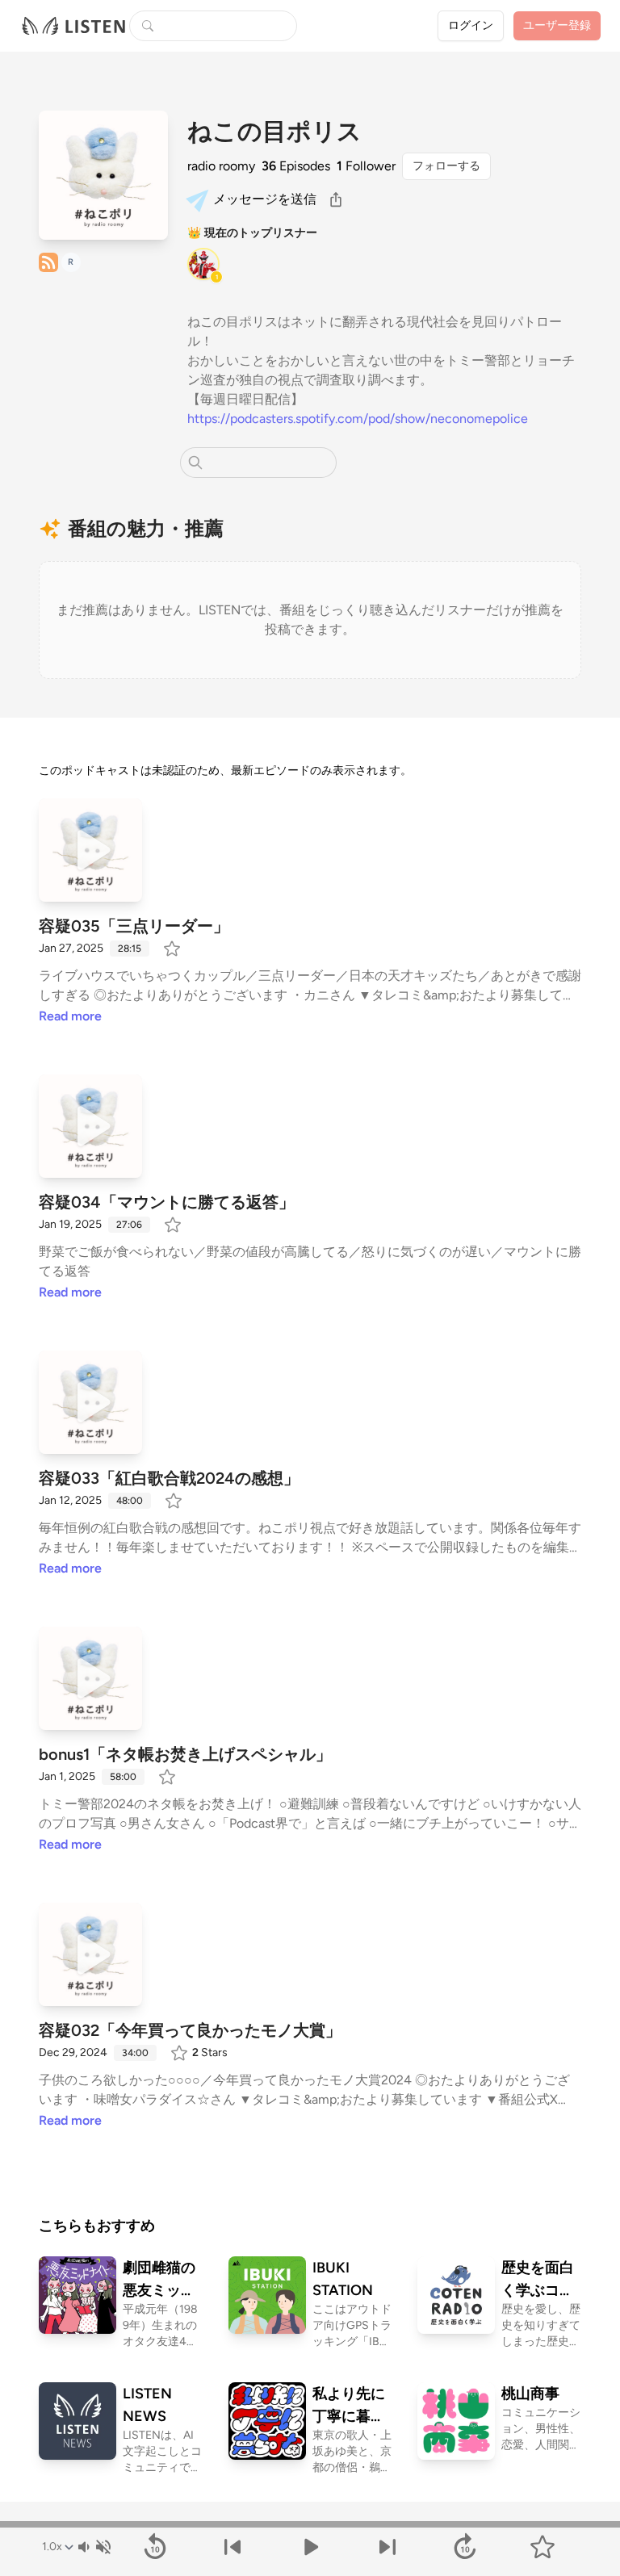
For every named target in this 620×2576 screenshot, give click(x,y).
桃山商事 (530, 2394)
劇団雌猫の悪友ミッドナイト (159, 2280)
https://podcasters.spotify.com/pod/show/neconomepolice (358, 419)
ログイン (471, 25)
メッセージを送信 (265, 199)
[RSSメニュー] (48, 262)
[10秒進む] (465, 2547)
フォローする (446, 166)
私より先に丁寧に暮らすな (349, 2406)
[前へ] (232, 2547)
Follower (366, 166)
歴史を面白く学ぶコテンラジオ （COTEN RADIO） (538, 2280)
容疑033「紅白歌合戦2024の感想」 (169, 1478)
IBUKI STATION (343, 2279)
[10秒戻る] (155, 2547)
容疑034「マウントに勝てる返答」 (167, 1202)
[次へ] (387, 2547)
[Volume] (94, 2547)
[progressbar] (310, 2524)
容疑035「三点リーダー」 (134, 926)
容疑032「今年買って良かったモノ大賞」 (190, 2030)
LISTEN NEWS (147, 2405)
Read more (70, 1016)
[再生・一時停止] (310, 2547)
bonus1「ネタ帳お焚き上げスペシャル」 (185, 1754)
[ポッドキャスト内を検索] (195, 463)
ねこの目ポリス (274, 132)
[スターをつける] (174, 949)
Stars (210, 2052)
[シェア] (336, 199)
